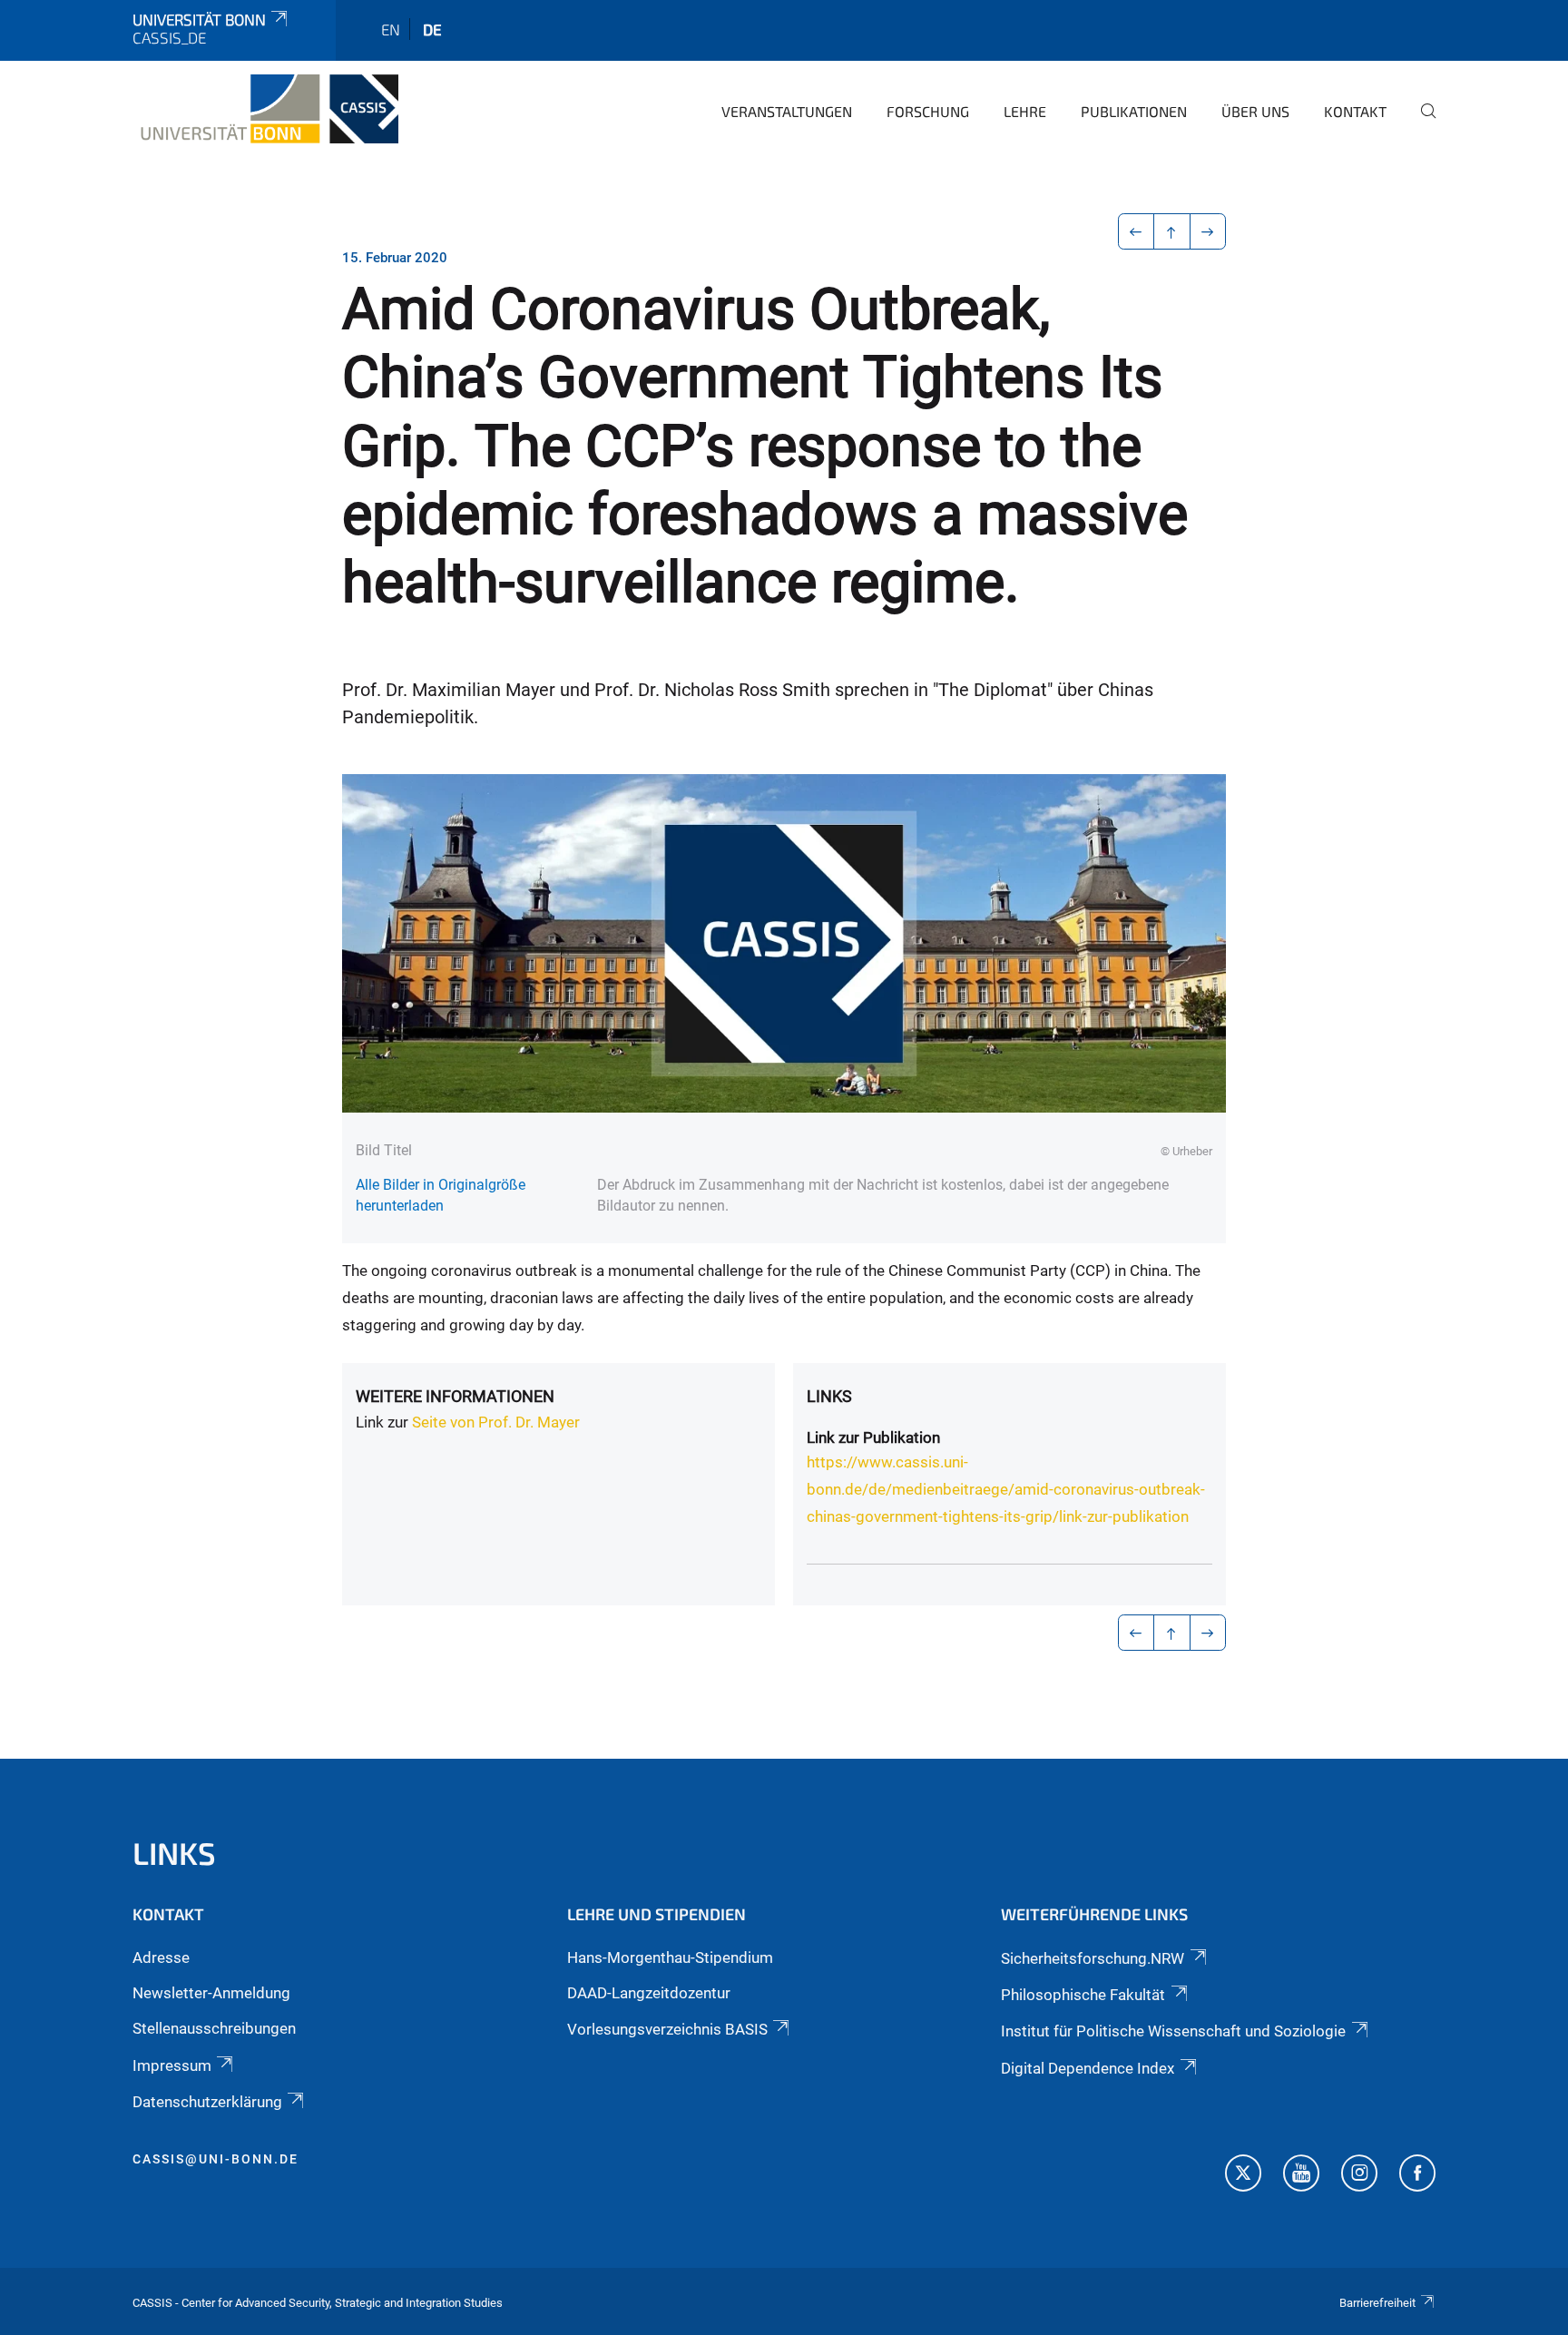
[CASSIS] (265, 109)
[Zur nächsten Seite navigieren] (1208, 231)
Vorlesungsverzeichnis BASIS (667, 2029)
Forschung (928, 111)
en (391, 29)
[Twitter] (1243, 2175)
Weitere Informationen (455, 1396)
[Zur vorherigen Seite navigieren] (1137, 231)
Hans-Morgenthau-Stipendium (670, 1957)
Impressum (172, 2065)
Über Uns (1255, 111)
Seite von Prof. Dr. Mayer (496, 1422)
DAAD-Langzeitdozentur (649, 1993)
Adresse (161, 1957)
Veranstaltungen (787, 111)
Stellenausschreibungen (214, 2028)
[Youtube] (1301, 2175)
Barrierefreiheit (1377, 2303)
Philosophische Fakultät (1083, 1995)
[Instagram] (1359, 2175)
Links (829, 1396)
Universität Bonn (199, 19)
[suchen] (1421, 123)
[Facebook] (1417, 2175)
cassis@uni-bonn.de (216, 2159)
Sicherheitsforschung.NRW (1093, 1958)
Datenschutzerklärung (207, 2102)
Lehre (1025, 111)
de (432, 29)
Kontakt (1355, 111)
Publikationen (1134, 111)
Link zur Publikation (873, 1437)
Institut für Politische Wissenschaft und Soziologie (1173, 2031)
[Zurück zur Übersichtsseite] (1172, 231)
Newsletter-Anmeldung (211, 1993)
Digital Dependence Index (1088, 2068)
